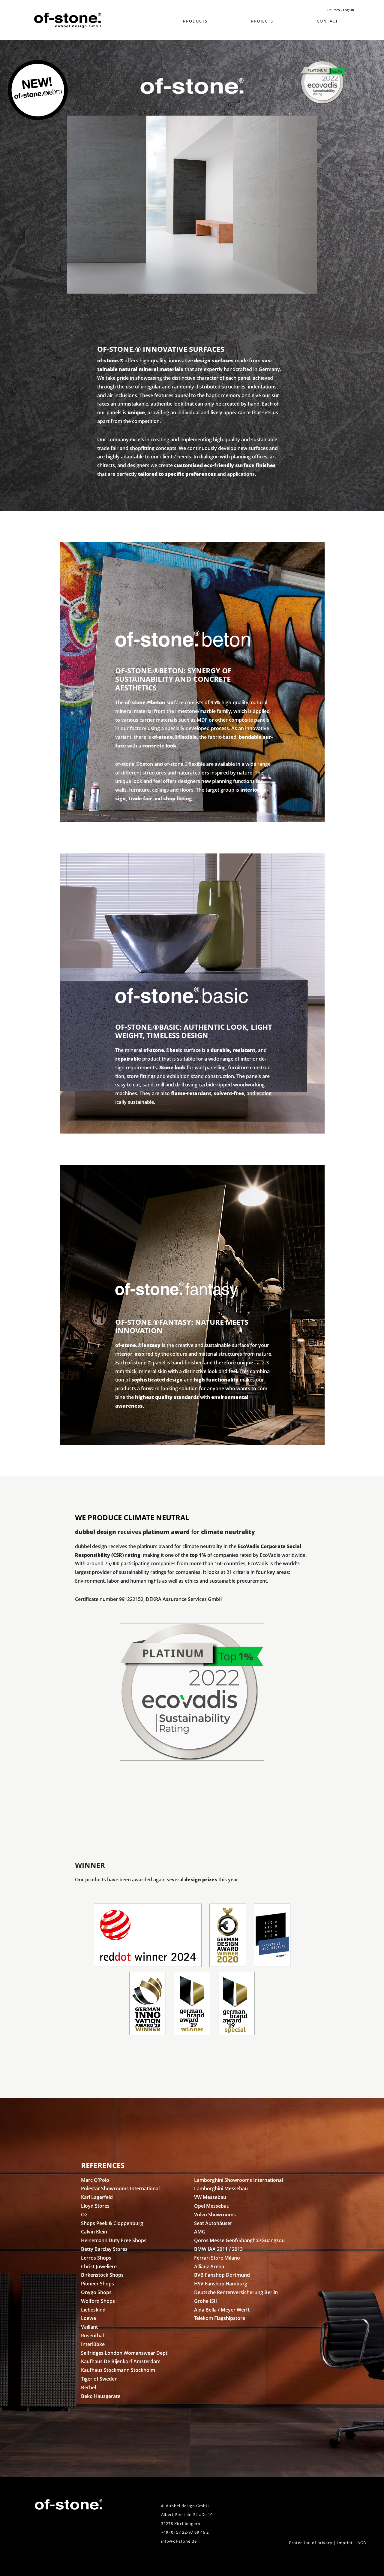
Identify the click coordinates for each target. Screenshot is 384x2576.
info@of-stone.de (179, 2541)
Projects (262, 21)
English (348, 10)
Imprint (345, 2543)
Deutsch (334, 10)
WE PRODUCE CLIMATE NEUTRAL (132, 1517)
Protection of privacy (311, 2543)
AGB (362, 2543)
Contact (327, 21)
